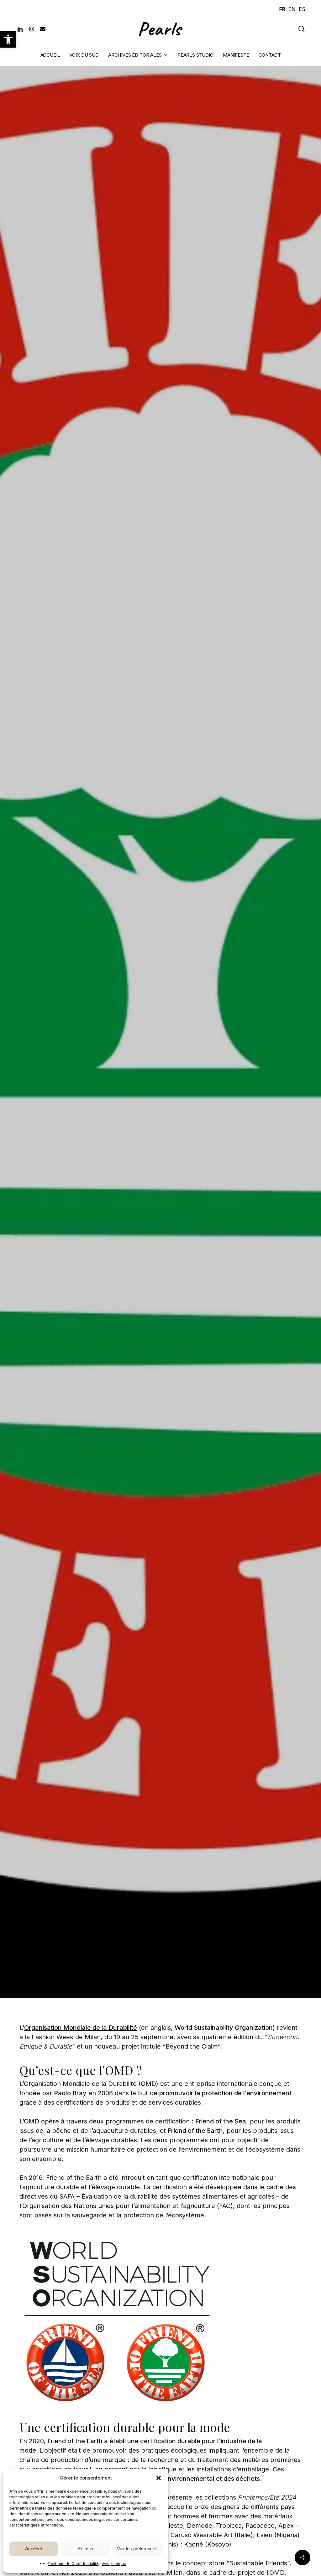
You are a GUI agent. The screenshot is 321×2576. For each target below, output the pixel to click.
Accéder (34, 2549)
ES (302, 9)
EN (292, 9)
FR (282, 9)
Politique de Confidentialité (74, 2564)
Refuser (86, 2549)
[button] (8, 39)
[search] (302, 29)
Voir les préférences (137, 2549)
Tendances (96, 1220)
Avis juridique (114, 2564)
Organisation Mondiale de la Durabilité (81, 2028)
